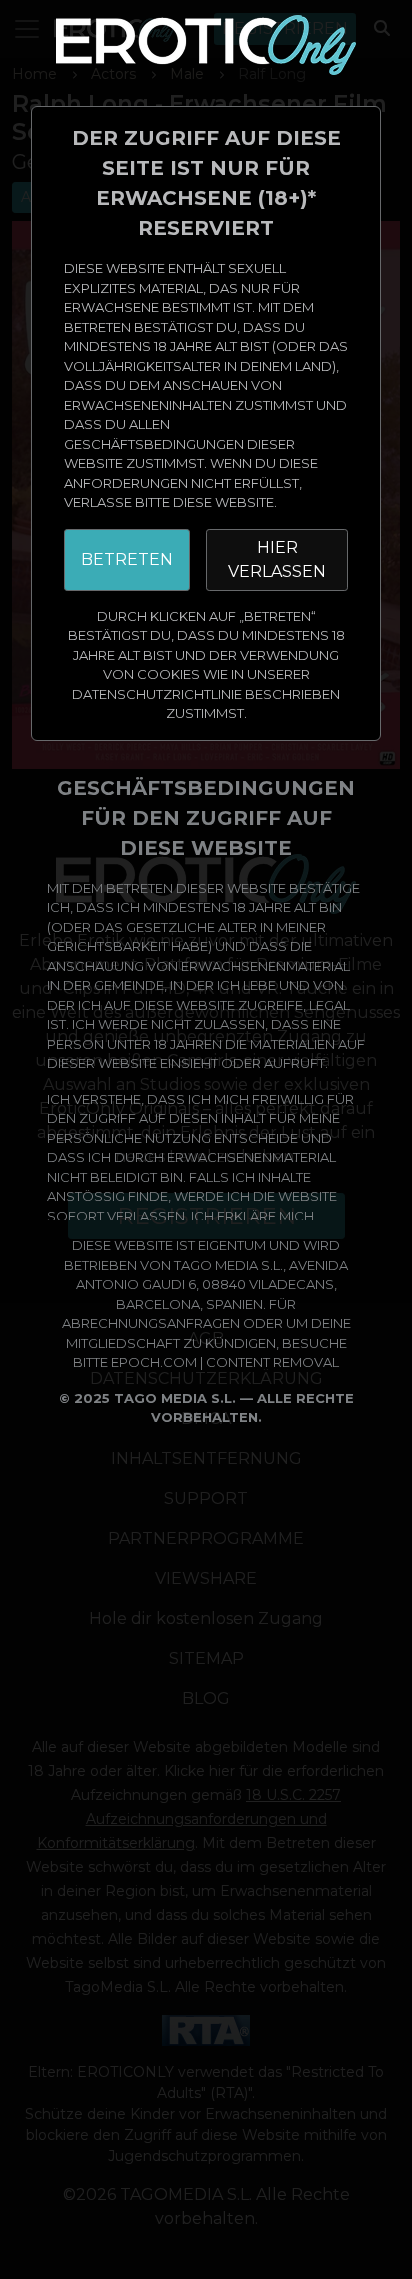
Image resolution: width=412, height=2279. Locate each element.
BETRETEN (127, 559)
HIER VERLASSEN (277, 559)
